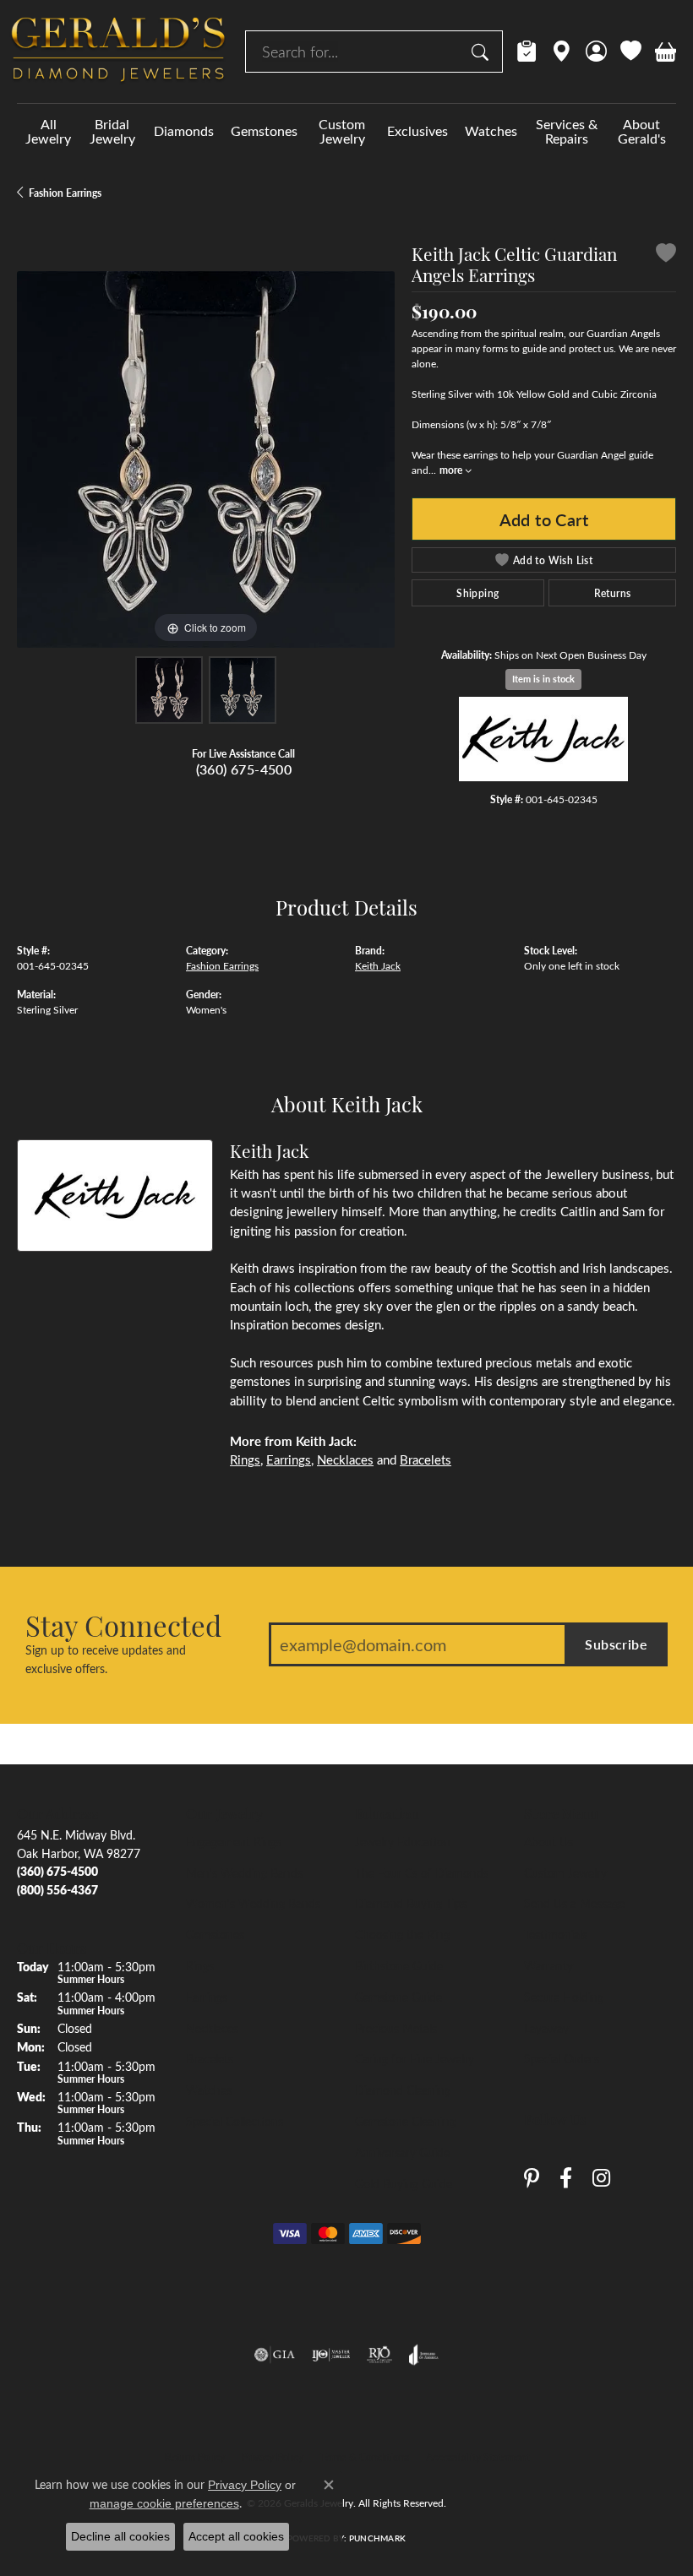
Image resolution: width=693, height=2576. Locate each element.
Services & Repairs (567, 131)
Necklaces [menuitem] (212, 2028)
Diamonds (184, 130)
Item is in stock (543, 679)
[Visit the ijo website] (331, 2355)
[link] (527, 52)
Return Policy (195, 2457)
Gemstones (264, 130)
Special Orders (562, 2058)
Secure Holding (564, 1997)
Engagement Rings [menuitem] (234, 1841)
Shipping (477, 593)
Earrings (289, 1459)
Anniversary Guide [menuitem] (402, 2152)
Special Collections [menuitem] (235, 2121)
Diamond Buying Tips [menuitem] (411, 1903)
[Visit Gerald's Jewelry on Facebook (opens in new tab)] (566, 2179)
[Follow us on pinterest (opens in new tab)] (532, 2179)
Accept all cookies (236, 2536)
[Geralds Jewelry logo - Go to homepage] (118, 52)
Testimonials (556, 1934)
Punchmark (377, 2538)
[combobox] (355, 52)
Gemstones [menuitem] (215, 1934)
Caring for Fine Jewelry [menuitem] (415, 2058)
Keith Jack (378, 965)
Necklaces (345, 1459)
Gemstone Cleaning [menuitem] (405, 2121)
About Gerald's (642, 131)
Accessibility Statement (477, 2457)
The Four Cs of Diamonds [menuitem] (422, 1872)
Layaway (546, 2028)
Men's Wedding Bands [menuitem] (244, 1872)
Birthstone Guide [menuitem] (399, 1965)
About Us (548, 1841)
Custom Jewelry (342, 131)
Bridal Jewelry (112, 131)
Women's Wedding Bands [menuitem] (253, 1903)
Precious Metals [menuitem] (396, 2028)
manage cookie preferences (164, 2503)
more (452, 470)
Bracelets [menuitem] (210, 2058)
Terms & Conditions (365, 2457)
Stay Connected (123, 1625)
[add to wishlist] (666, 255)
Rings (245, 1459)
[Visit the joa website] (424, 2355)
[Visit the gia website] (275, 2355)
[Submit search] (483, 52)
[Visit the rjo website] (379, 2355)
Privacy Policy (273, 2457)
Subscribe (616, 1644)
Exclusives (417, 130)
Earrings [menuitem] (207, 1997)
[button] (596, 52)
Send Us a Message (574, 1903)
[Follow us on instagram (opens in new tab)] (601, 2179)
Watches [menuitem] (209, 2090)
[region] (206, 460)
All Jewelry (48, 131)
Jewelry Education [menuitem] (403, 1841)
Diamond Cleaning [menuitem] (403, 2090)
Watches (491, 130)
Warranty (548, 1965)
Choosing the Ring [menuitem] (402, 1934)
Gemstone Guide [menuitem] (398, 1997)
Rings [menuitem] (200, 1965)
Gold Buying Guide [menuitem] (404, 2183)
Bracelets (426, 1459)
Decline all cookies (120, 2536)
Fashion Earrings (65, 193)
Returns (613, 593)
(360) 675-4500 (244, 769)
